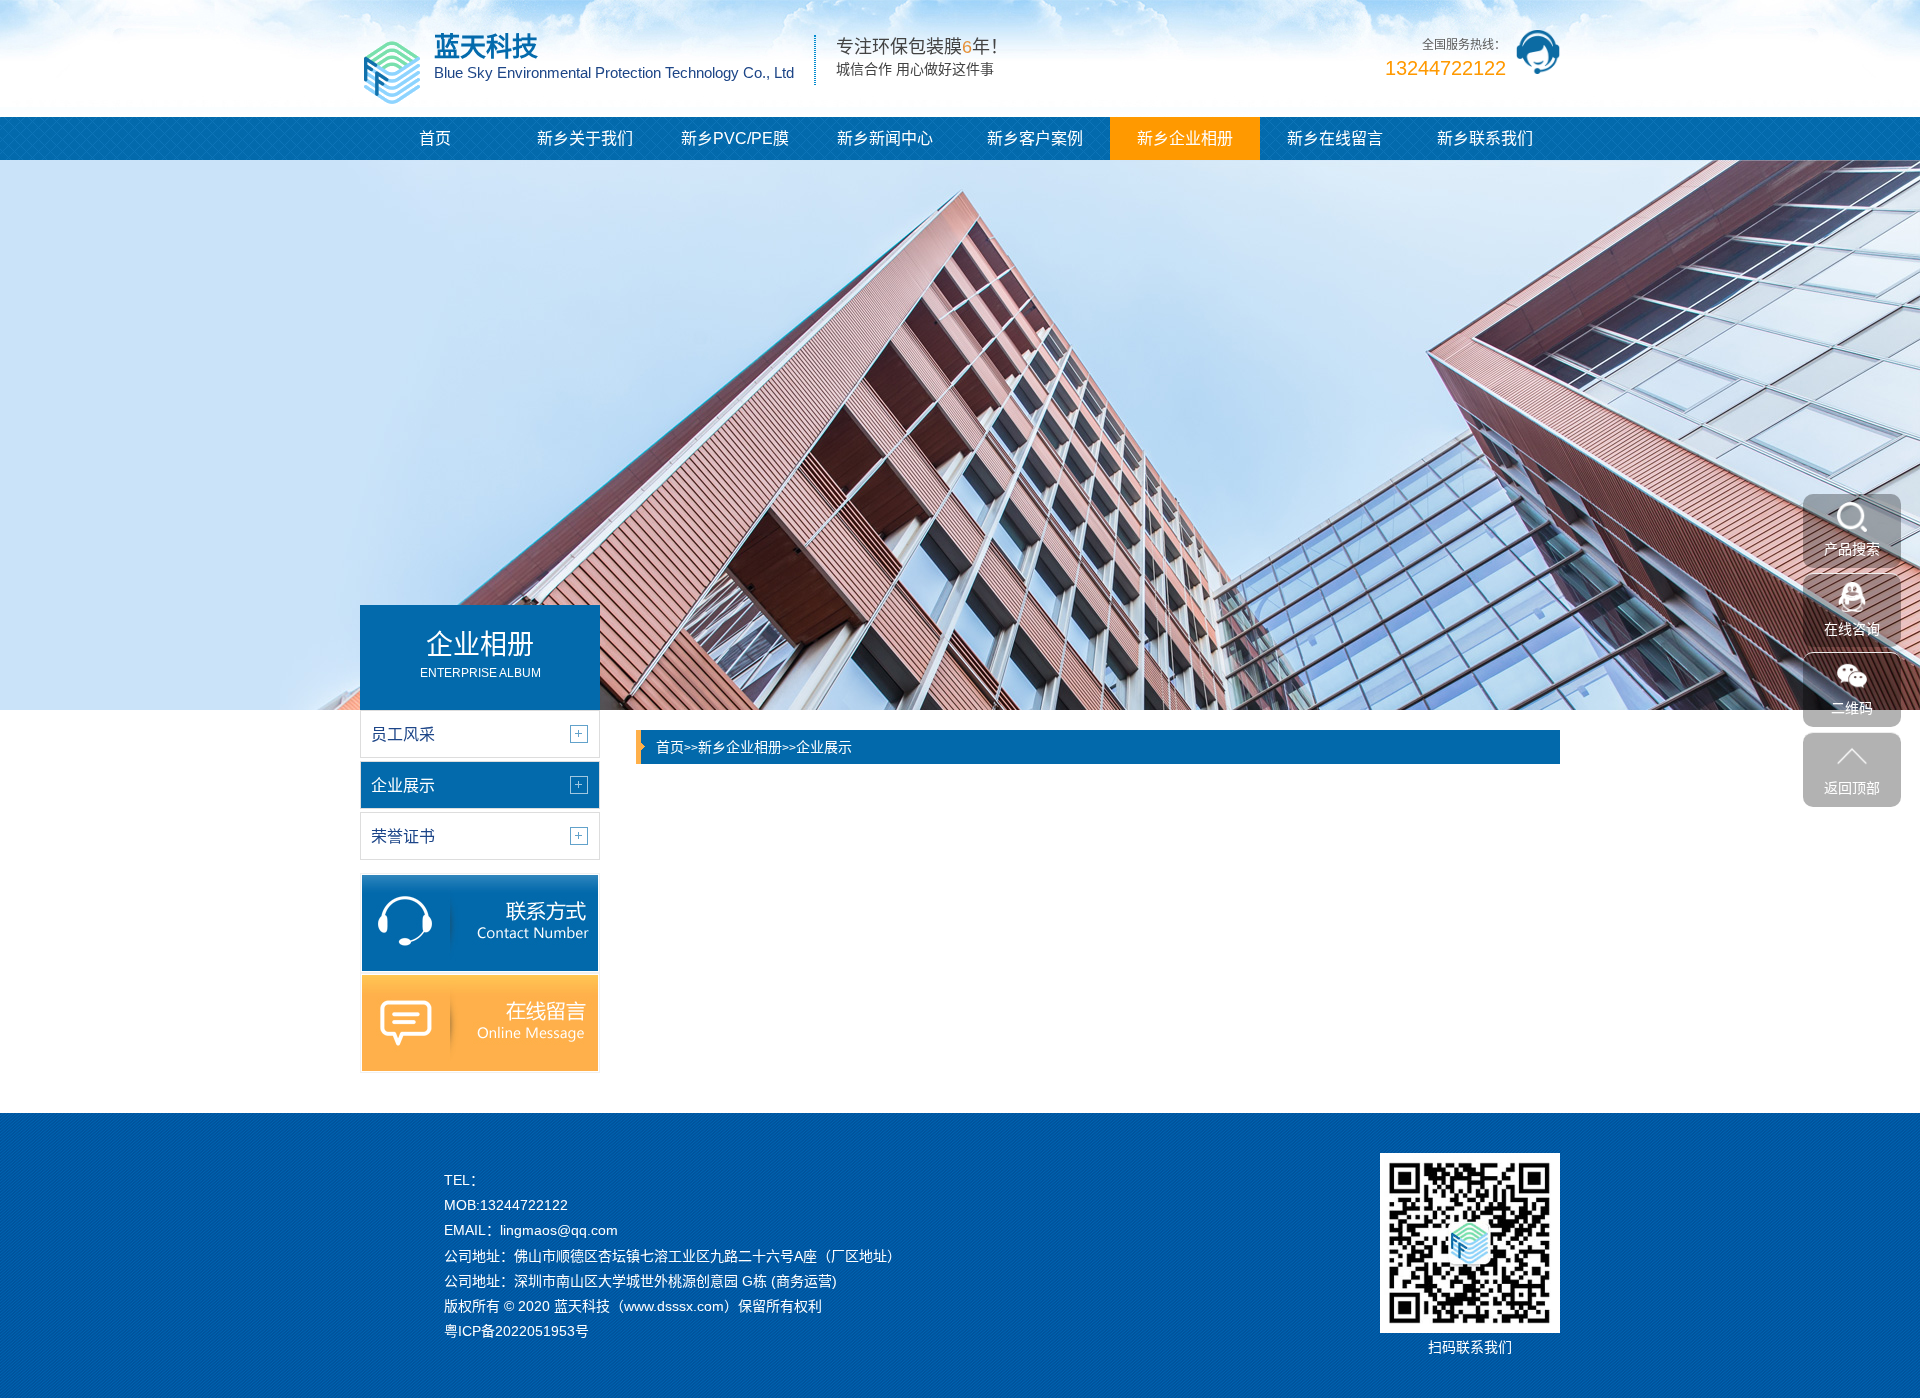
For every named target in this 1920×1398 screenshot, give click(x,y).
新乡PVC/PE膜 (735, 138)
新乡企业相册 (1185, 138)
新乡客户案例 (1035, 138)
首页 (435, 138)
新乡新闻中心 (885, 138)
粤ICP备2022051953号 (516, 1331)
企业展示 (824, 747)
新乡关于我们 (585, 138)
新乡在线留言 (1335, 138)
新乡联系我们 (1485, 138)
